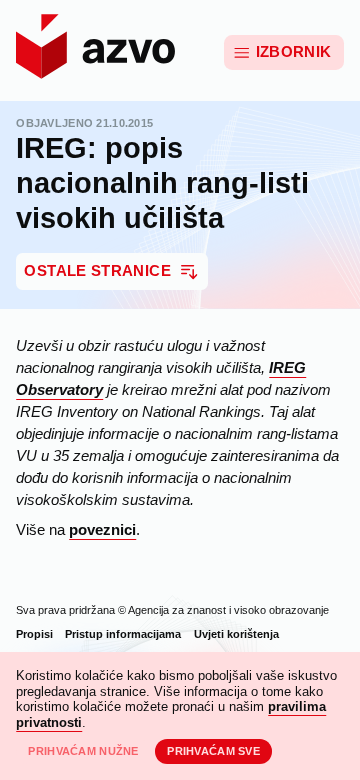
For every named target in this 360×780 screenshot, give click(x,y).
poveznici (102, 530)
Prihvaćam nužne (83, 751)
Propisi (34, 634)
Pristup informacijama (123, 634)
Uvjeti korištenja (236, 634)
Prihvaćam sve (213, 751)
